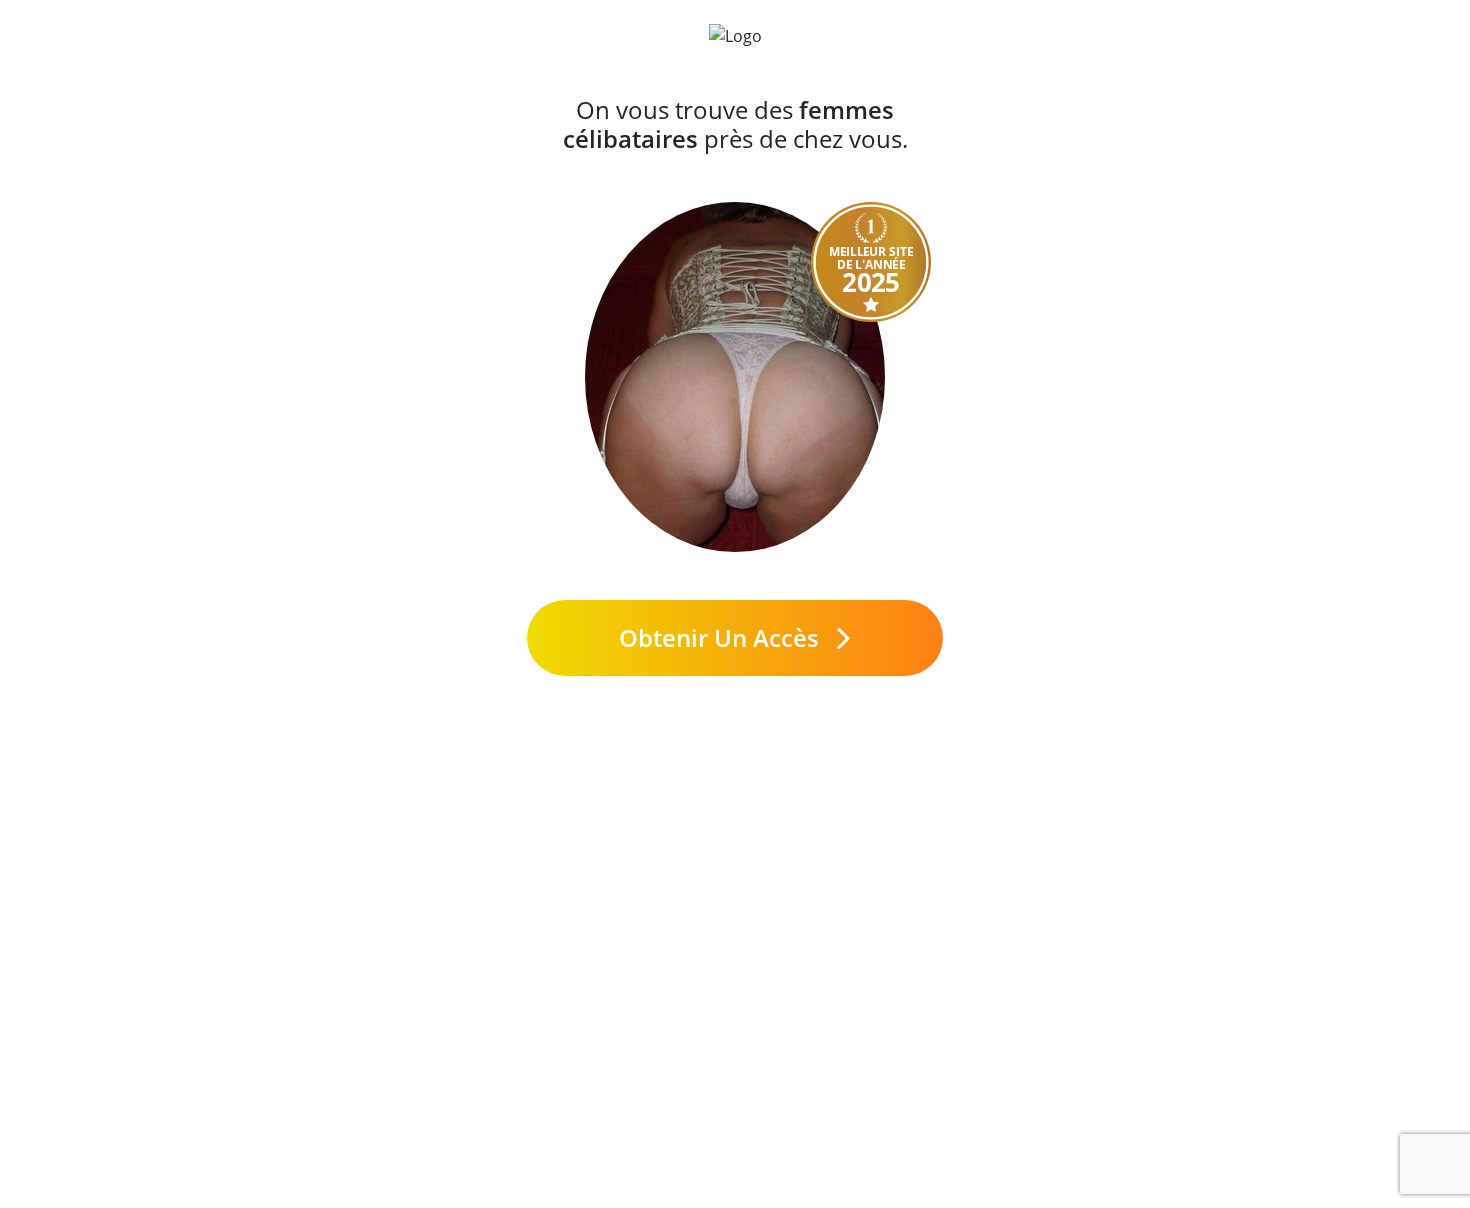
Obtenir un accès (722, 637)
